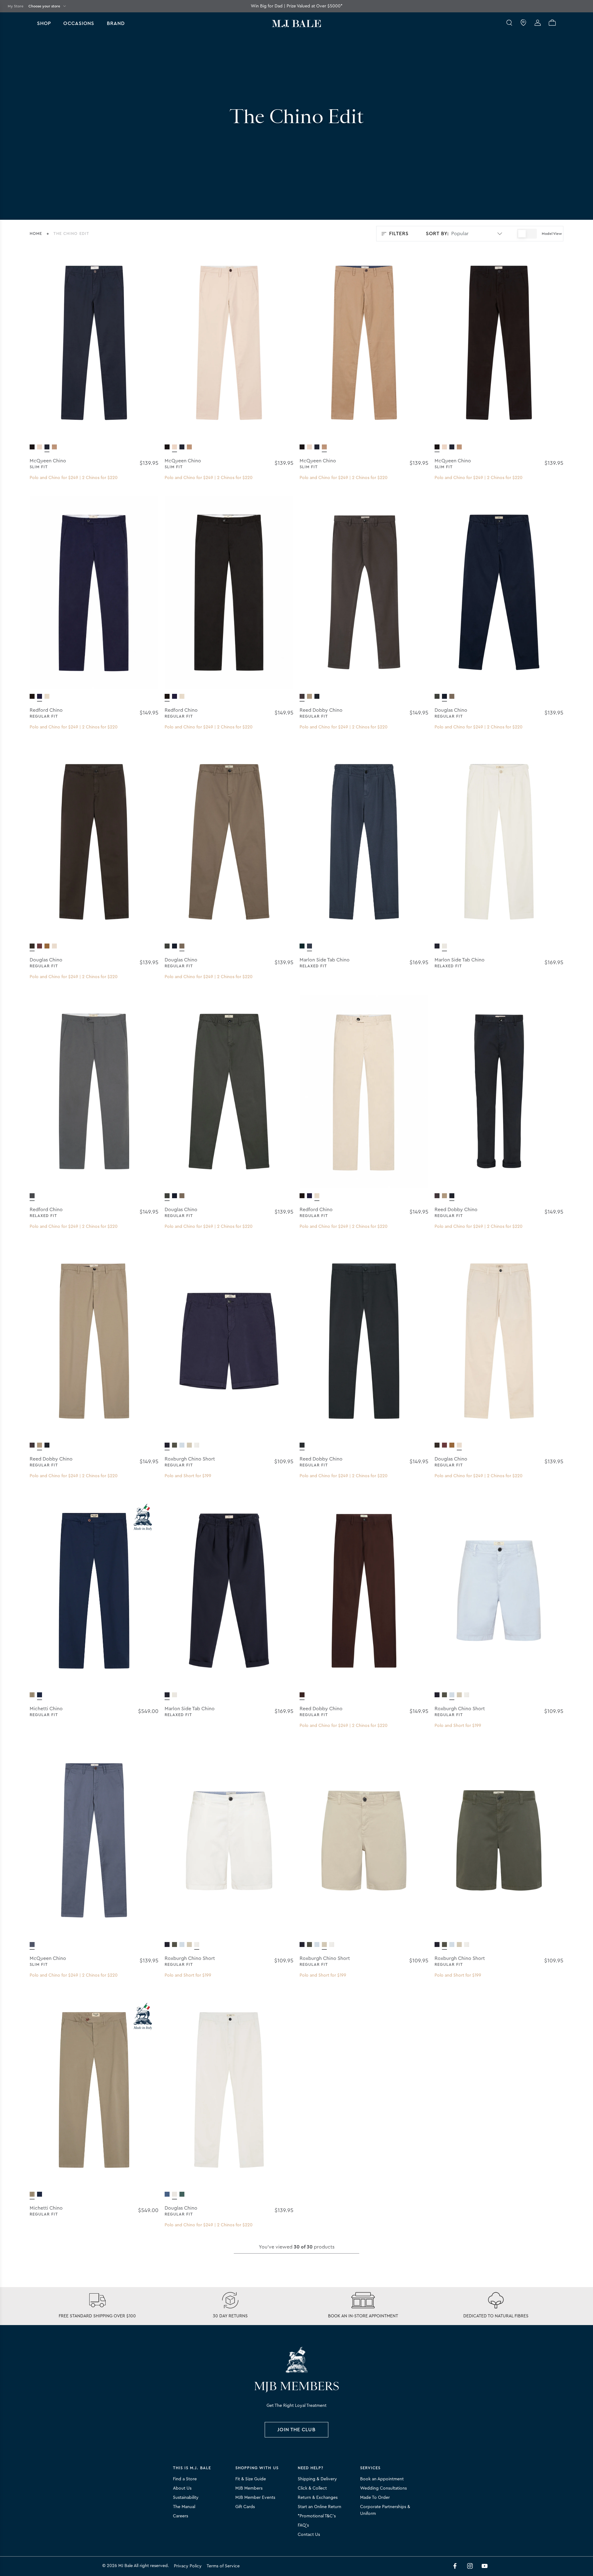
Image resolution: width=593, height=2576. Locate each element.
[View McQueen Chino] (32, 447)
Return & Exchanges (318, 2498)
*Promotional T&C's (317, 2516)
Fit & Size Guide (251, 2479)
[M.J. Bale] (296, 2360)
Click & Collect (312, 2488)
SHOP (44, 23)
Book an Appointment (382, 2479)
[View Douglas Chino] (437, 697)
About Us (182, 2488)
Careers (181, 2516)
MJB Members (249, 2488)
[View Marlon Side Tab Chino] (302, 946)
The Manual (184, 2507)
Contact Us (309, 2535)
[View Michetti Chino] (32, 1695)
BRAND (116, 23)
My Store (16, 6)
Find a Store (185, 2479)
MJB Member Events (255, 2498)
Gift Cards (245, 2507)
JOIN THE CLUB (296, 2430)
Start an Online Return (320, 2507)
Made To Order (375, 2498)
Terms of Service (223, 2566)
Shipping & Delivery (317, 2479)
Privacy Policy (188, 2566)
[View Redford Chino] (32, 697)
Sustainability (186, 2498)
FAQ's (303, 2525)
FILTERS (399, 234)
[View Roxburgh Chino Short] (167, 1445)
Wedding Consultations (383, 2488)
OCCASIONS (79, 23)
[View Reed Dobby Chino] (302, 697)
